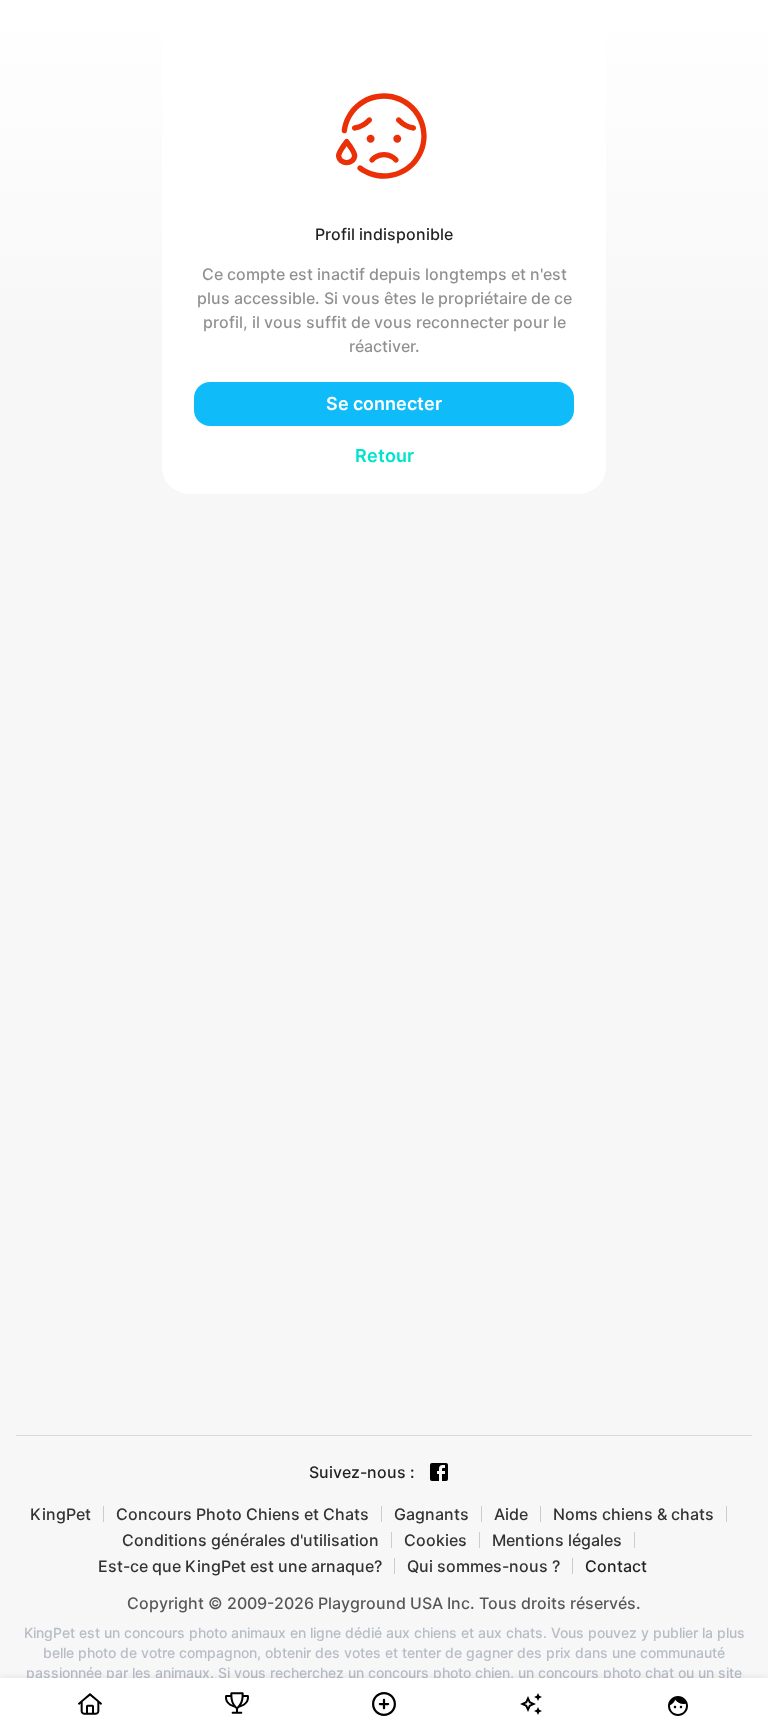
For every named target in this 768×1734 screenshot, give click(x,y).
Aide (511, 1514)
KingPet (60, 1514)
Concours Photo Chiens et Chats (242, 1514)
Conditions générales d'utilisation (250, 1540)
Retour (384, 455)
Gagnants (431, 1514)
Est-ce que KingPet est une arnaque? (240, 1566)
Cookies (435, 1540)
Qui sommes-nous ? (483, 1566)
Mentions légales (557, 1540)
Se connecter (384, 403)
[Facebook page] (439, 1472)
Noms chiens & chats (633, 1514)
